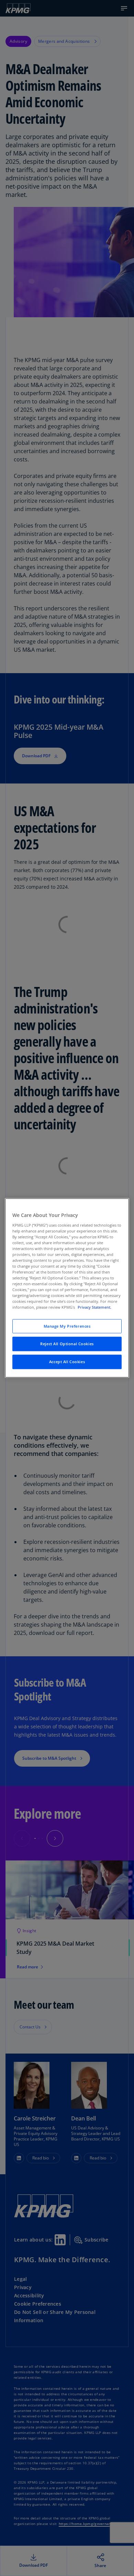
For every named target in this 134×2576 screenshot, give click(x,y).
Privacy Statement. (94, 1307)
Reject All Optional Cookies (67, 1344)
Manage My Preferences (67, 1326)
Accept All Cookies (67, 1362)
